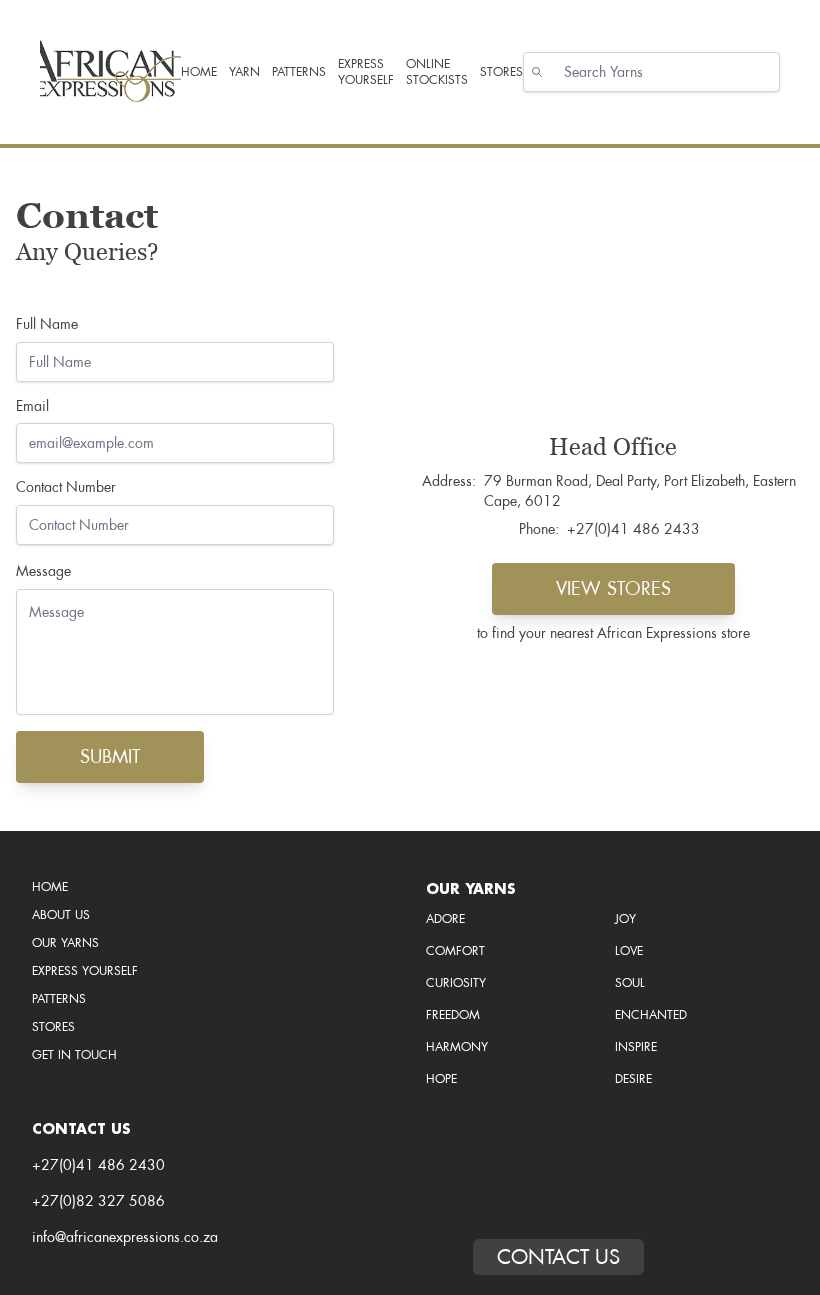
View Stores (613, 588)
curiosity (456, 983)
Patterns (59, 999)
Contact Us (558, 1257)
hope (441, 1079)
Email (32, 406)
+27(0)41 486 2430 (98, 1165)
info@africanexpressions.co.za (125, 1237)
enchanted (651, 1015)
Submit (110, 756)
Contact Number (66, 487)
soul (630, 983)
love (629, 951)
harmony (457, 1047)
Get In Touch (74, 1055)
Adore (445, 919)
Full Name (47, 324)
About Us (61, 915)
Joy (625, 919)
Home (50, 887)
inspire (636, 1047)
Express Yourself (85, 971)
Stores (53, 1027)
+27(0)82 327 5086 (98, 1201)
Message (43, 571)
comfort (455, 951)
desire (633, 1079)
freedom (453, 1015)
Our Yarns (65, 943)
